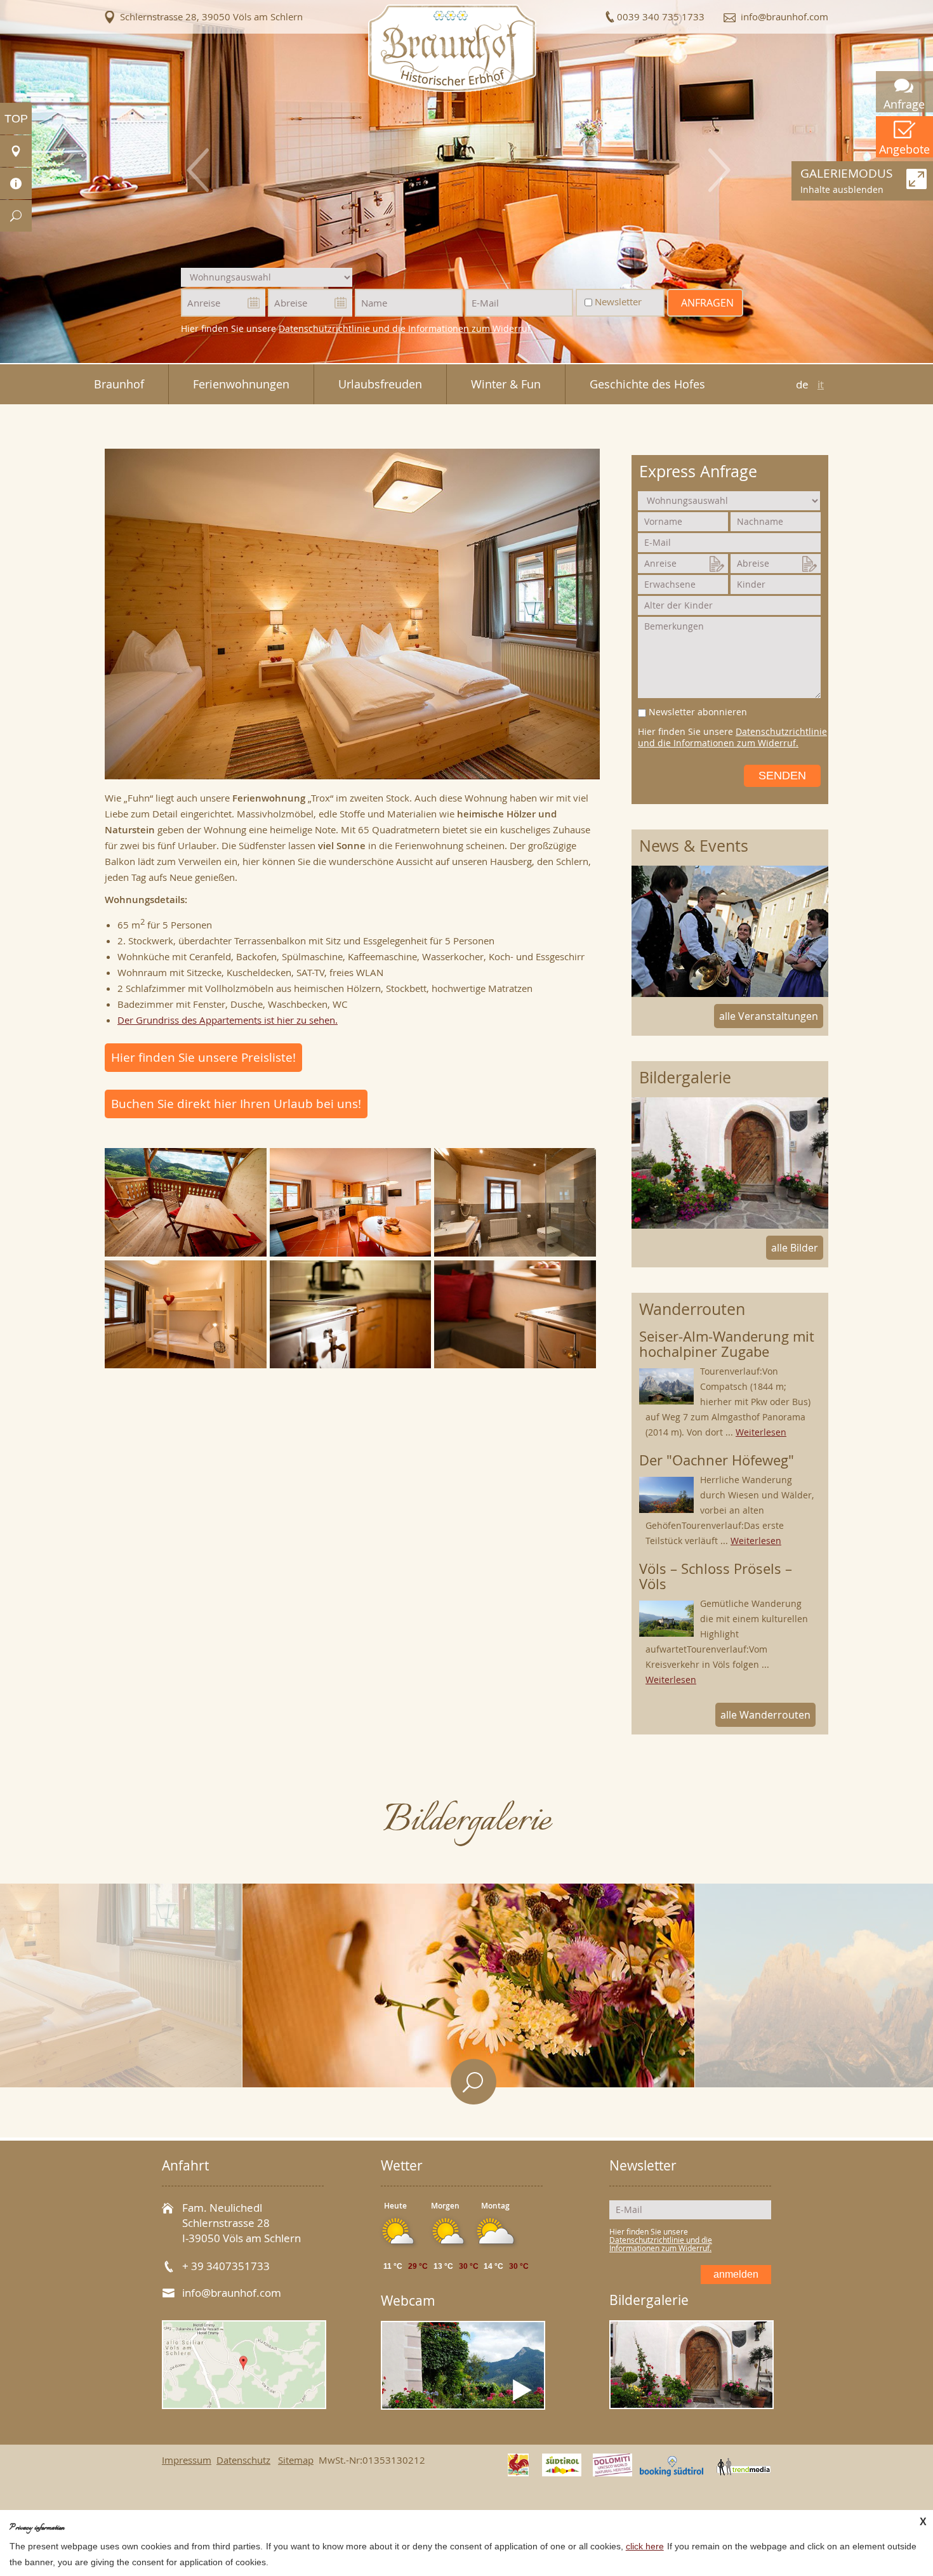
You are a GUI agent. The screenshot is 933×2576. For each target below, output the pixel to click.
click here (645, 2546)
